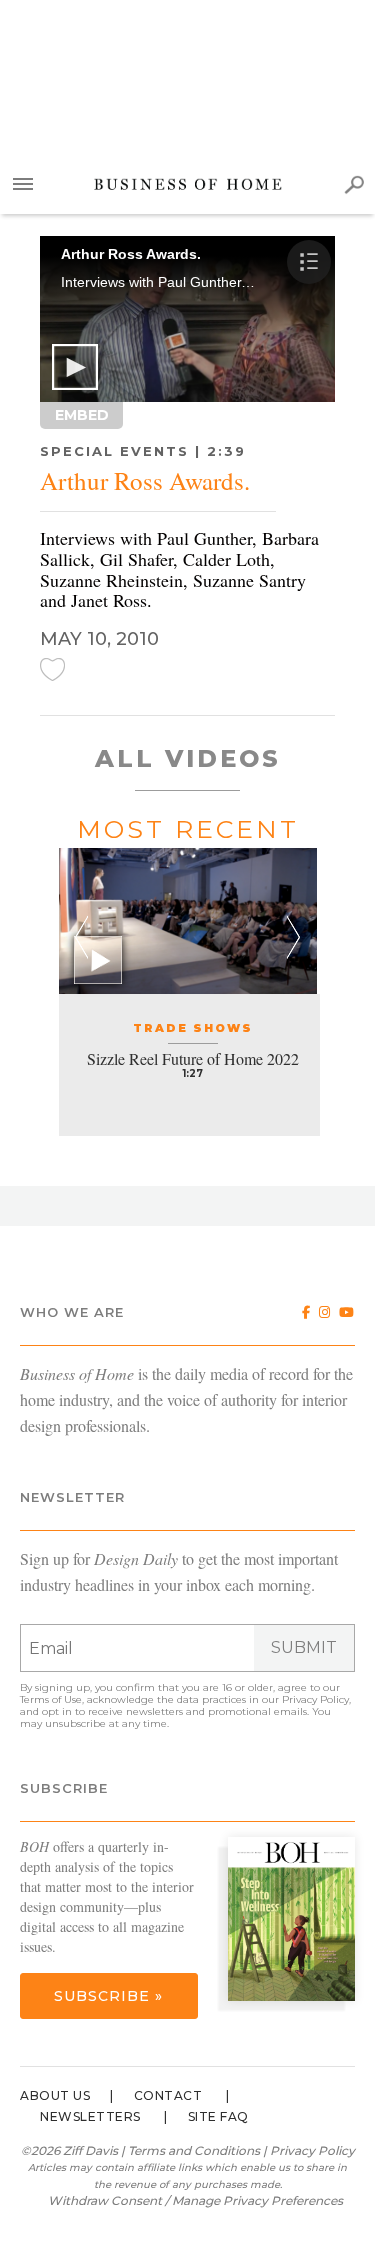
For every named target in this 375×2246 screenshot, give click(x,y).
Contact (168, 2095)
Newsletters (90, 2116)
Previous (81, 937)
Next (293, 937)
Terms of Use (51, 1699)
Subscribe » (108, 1996)
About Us (55, 2095)
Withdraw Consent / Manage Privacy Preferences (195, 2200)
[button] (75, 367)
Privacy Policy (315, 1699)
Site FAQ (218, 2116)
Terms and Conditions (194, 2150)
